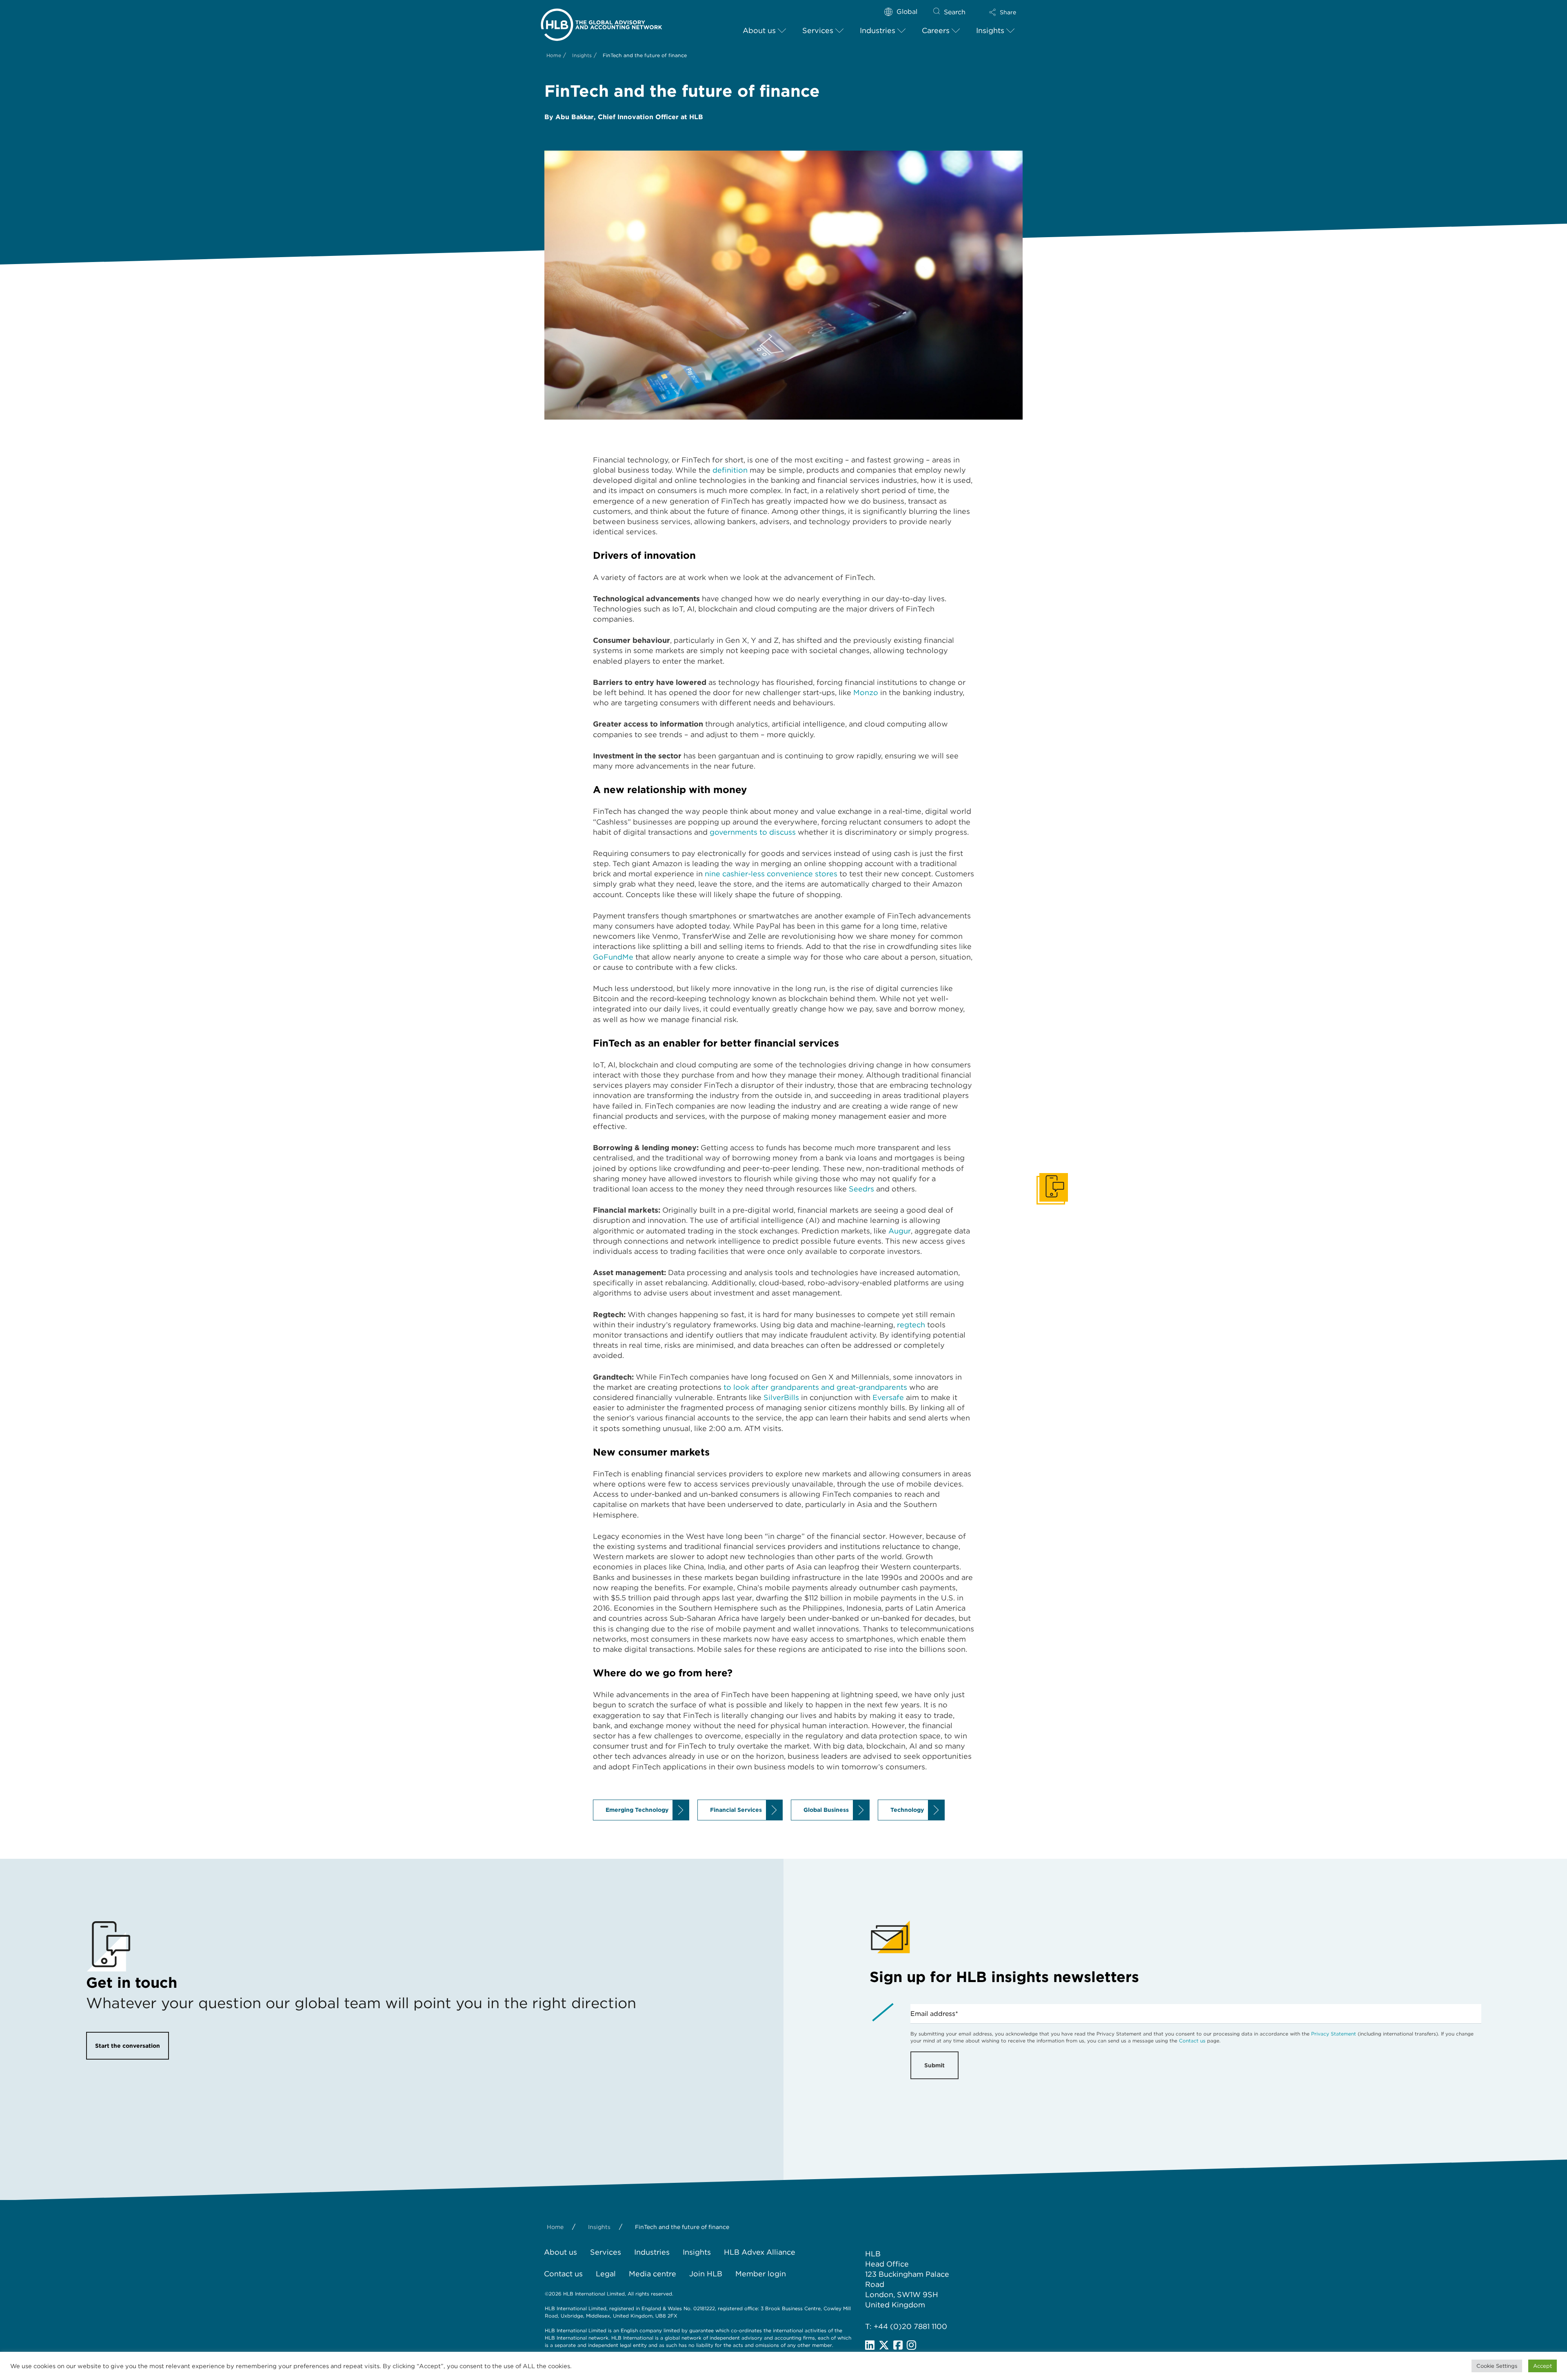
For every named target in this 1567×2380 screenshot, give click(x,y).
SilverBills (781, 1397)
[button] (1003, 12)
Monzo (866, 692)
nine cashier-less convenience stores (771, 874)
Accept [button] (1543, 2366)
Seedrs (861, 1189)
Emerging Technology (637, 1810)
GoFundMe (613, 957)
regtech (911, 1325)
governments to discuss (753, 832)
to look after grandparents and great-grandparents (815, 1387)
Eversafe (888, 1397)
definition (730, 470)
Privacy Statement (1334, 2034)
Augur (900, 1231)
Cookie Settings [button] (1497, 2366)
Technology (907, 1810)
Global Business (826, 1810)
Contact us (1192, 2041)
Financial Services (736, 1810)
